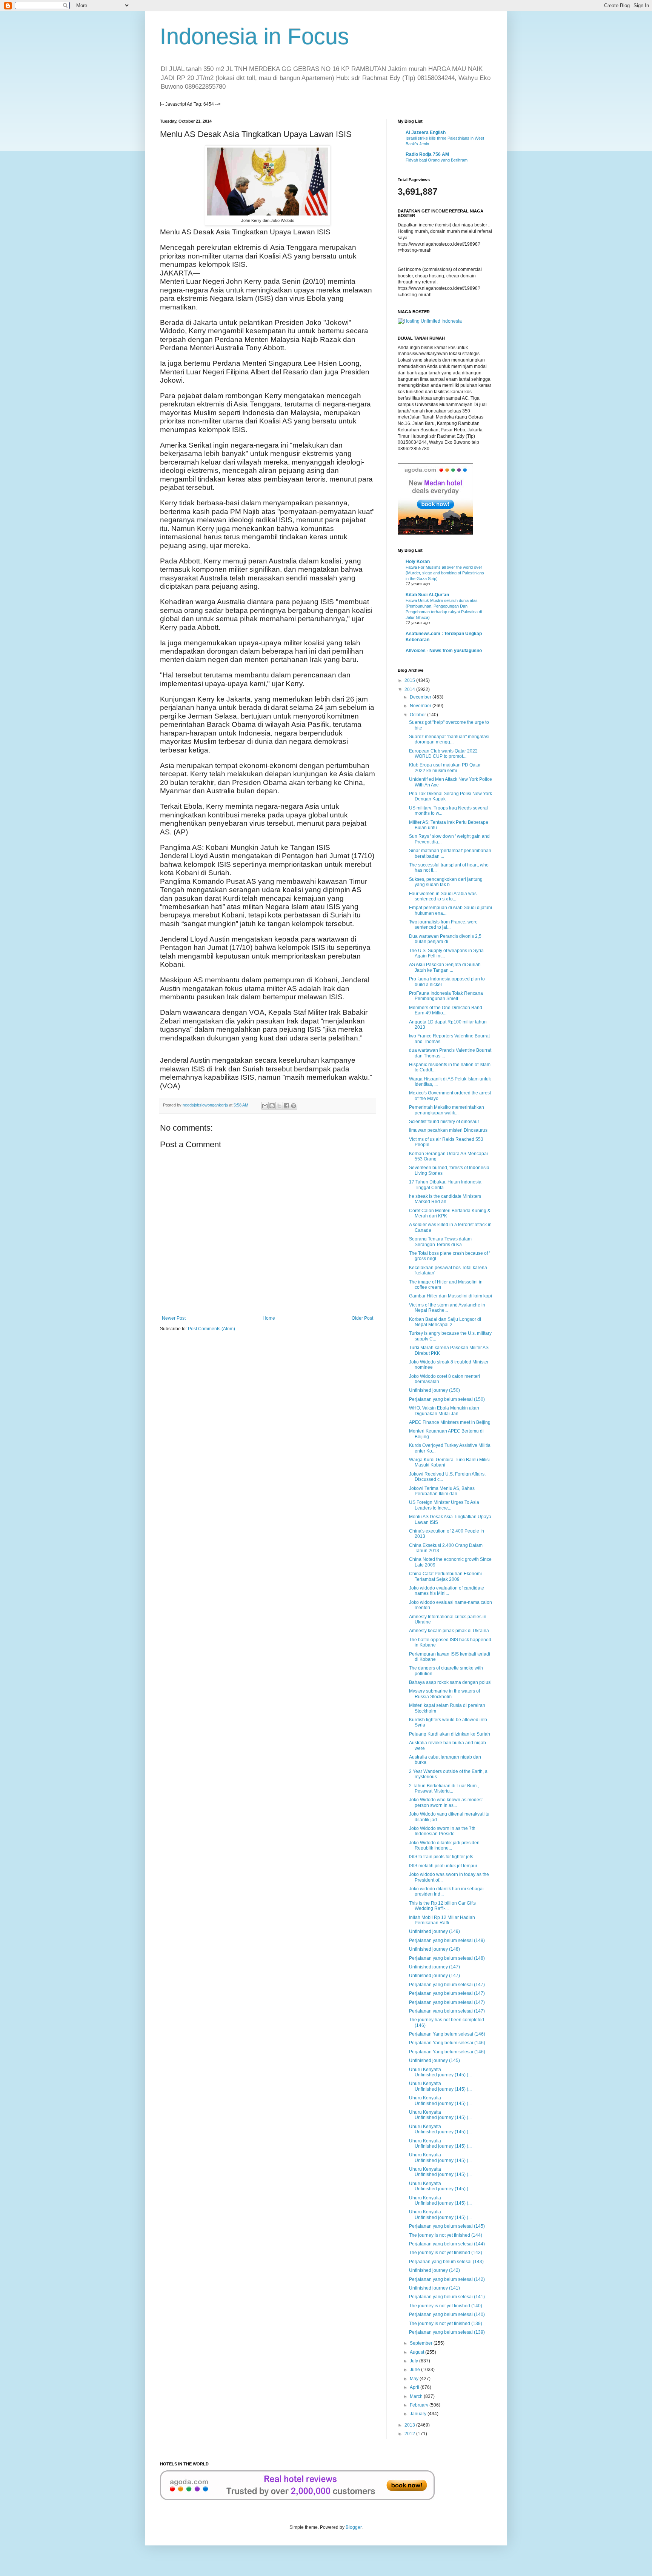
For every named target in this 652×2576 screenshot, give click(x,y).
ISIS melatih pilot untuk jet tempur (443, 1866)
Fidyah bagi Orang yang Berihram (437, 160)
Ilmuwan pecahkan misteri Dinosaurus (448, 1130)
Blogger (354, 2527)
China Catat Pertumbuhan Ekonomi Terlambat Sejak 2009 (445, 1576)
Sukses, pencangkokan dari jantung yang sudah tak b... (446, 882)
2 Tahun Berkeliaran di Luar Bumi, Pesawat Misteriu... (444, 1788)
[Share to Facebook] (286, 1106)
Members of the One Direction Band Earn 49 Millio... (446, 1010)
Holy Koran (418, 562)
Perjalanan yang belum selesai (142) (447, 2279)
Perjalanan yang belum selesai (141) (447, 2297)
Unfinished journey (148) (434, 1949)
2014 (410, 689)
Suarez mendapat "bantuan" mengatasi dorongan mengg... (449, 739)
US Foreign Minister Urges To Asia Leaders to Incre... (444, 1505)
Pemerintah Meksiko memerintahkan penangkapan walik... (447, 1110)
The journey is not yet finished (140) (446, 2306)
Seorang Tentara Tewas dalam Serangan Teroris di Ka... (440, 1242)
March (417, 2396)
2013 (410, 2425)
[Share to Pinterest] (294, 1106)
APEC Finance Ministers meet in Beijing (450, 1422)
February (420, 2405)
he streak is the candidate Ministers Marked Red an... (445, 1199)
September (422, 2343)
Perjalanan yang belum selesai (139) (447, 2332)
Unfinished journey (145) (434, 2060)
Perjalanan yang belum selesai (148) (447, 1958)
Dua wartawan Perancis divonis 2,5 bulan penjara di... (445, 939)
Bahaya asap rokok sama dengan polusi (450, 1682)
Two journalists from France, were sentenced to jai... (443, 925)
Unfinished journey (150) (434, 1390)
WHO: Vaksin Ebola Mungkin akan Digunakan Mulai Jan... (444, 1411)
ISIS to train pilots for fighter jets (441, 1857)
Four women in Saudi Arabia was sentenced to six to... (443, 896)
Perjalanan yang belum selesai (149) (447, 1940)
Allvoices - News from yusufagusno (444, 651)
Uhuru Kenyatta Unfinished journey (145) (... (440, 2072)
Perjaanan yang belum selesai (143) (446, 2262)
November (421, 706)
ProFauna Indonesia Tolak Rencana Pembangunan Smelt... (446, 996)
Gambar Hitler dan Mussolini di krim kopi (451, 1296)
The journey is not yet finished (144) (446, 2235)
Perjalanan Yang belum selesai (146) (447, 2034)
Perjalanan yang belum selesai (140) (447, 2314)
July (414, 2361)
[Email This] (265, 1106)
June (415, 2370)
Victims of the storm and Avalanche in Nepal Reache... (447, 1308)
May (415, 2379)
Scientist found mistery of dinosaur (444, 1122)
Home (269, 1318)
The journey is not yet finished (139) (446, 2324)
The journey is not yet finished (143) (446, 2253)
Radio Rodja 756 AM (427, 154)
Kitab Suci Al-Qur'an (427, 595)
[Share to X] (279, 1106)
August (417, 2352)
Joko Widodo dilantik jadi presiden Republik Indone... (444, 1845)
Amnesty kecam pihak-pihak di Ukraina (449, 1631)
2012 (410, 2434)
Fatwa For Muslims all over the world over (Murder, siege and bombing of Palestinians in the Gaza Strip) (445, 573)
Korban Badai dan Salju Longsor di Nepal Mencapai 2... (445, 1322)
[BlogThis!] (272, 1106)
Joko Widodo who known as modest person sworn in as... (446, 1802)
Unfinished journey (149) (434, 1931)
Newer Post (174, 1318)
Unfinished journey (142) (434, 2270)
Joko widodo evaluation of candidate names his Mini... (447, 1591)
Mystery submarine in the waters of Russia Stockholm (444, 1694)
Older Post (362, 1318)
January (419, 2414)
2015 (410, 680)
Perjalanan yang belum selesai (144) (447, 2244)
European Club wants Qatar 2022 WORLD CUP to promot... (443, 754)
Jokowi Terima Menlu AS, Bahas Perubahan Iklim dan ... (442, 1491)
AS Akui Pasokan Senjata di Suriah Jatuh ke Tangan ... (445, 967)
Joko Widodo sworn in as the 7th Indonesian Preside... (442, 1831)
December (421, 697)
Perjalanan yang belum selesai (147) (447, 1985)
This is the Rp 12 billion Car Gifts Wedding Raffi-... (442, 1906)
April (415, 2387)
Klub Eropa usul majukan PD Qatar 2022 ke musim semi (445, 768)
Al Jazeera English (426, 132)
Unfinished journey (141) (434, 2288)
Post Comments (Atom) (211, 1329)
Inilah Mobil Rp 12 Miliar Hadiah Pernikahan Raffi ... (442, 1920)
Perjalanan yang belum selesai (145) (447, 2226)
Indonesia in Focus (254, 36)
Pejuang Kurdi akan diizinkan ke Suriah (450, 1734)
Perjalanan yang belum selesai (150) (447, 1399)
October (418, 715)
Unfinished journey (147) (434, 1967)
